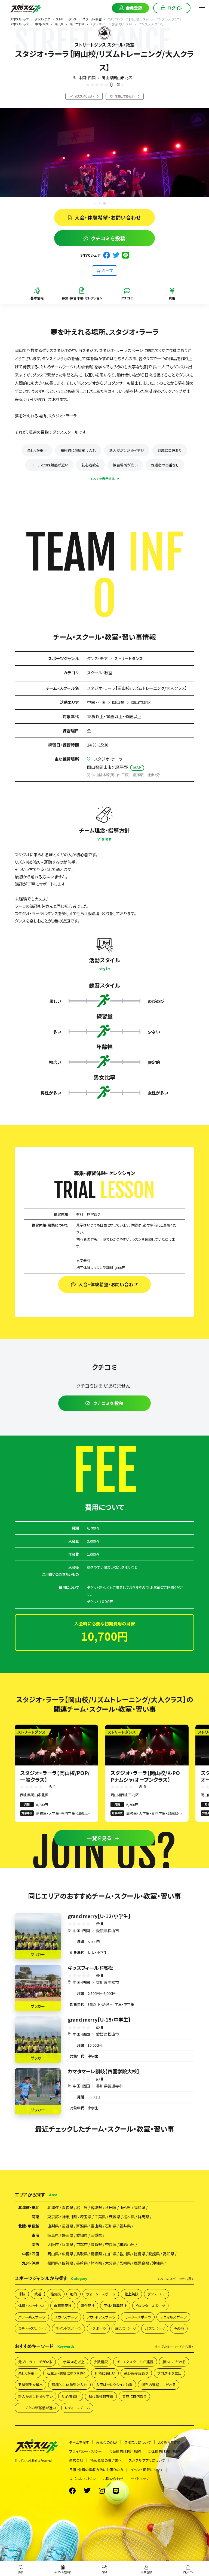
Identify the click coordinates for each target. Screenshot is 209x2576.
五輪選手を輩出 (30, 2385)
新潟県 (82, 2226)
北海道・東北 (29, 2207)
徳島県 (140, 2254)
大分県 (111, 2263)
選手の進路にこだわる (159, 2385)
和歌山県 (127, 2244)
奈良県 (111, 2244)
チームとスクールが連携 (135, 2362)
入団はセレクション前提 (114, 2385)
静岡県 (67, 2235)
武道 (38, 2294)
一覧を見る (99, 1838)
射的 (73, 2294)
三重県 (96, 2235)
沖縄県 (158, 2263)
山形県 (125, 2207)
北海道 (53, 2207)
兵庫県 (67, 2244)
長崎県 (82, 2263)
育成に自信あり (170, 450)
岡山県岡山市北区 (117, 78)
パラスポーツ (155, 2328)
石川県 (111, 2226)
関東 (35, 2217)
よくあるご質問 (169, 2442)
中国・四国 (87, 78)
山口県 (111, 2254)
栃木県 (129, 2217)
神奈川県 (69, 2217)
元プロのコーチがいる (35, 2362)
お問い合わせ (113, 2479)
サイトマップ (140, 2479)
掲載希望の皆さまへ (106, 2460)
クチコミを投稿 (108, 238)
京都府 (82, 2244)
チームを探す (79, 2442)
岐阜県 (53, 2235)
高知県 (168, 2254)
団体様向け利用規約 (164, 2451)
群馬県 (143, 2217)
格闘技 (56, 2294)
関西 (35, 2244)
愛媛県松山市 (107, 1931)
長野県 (67, 2226)
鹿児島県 (142, 2263)
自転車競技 (63, 2306)
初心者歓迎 (90, 465)
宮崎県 (125, 2263)
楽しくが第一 (37, 450)
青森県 (67, 2207)
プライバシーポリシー (85, 2451)
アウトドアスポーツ (101, 2317)
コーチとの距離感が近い (49, 465)
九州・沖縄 (31, 2263)
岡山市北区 (141, 702)
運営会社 (76, 2460)
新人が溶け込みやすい (127, 450)
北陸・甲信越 (29, 2226)
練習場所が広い (125, 465)
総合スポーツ (125, 2328)
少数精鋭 (101, 2362)
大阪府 (53, 2244)
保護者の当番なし (165, 465)
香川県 (125, 2254)
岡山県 (118, 702)
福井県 (125, 2226)
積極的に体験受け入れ (78, 450)
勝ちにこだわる (174, 2362)
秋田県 (111, 2207)
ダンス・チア (97, 658)
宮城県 (96, 2207)
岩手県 (82, 2207)
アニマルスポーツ (173, 2317)
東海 (35, 2235)
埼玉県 (86, 2217)
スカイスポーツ (66, 2317)
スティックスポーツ (32, 2328)
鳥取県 (82, 2254)
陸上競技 (131, 2294)
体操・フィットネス (32, 2306)
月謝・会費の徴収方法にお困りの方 (96, 2470)
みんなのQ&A (107, 2442)
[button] (104, 204)
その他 (179, 2328)
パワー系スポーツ (32, 2317)
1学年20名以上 (73, 2362)
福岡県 (53, 2263)
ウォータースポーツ (101, 2294)
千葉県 (100, 2217)
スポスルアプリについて (147, 2460)
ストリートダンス (128, 658)
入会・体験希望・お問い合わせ (108, 217)
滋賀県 (96, 2244)
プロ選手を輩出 (169, 2373)
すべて (176, 2279)
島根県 (96, 2254)
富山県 (96, 2226)
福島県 (140, 2207)
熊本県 (96, 2263)
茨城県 (115, 2217)
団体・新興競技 (115, 2306)
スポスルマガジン (82, 2479)
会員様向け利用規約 (125, 2451)
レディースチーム (77, 2408)
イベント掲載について (147, 2470)
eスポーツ (98, 2328)
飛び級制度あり (136, 2373)
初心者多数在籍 (101, 2396)
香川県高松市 (107, 1982)
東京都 (53, 2217)
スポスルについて (138, 2442)
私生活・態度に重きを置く (66, 2373)
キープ (107, 271)
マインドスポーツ (68, 2328)
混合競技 (88, 2306)
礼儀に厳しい (105, 2373)
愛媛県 (154, 2254)
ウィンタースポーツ (150, 2306)
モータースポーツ (138, 2317)
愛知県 (82, 2235)
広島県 (67, 2254)
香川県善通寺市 (109, 2086)
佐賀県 (67, 2263)
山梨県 (53, 2226)
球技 (22, 2294)
